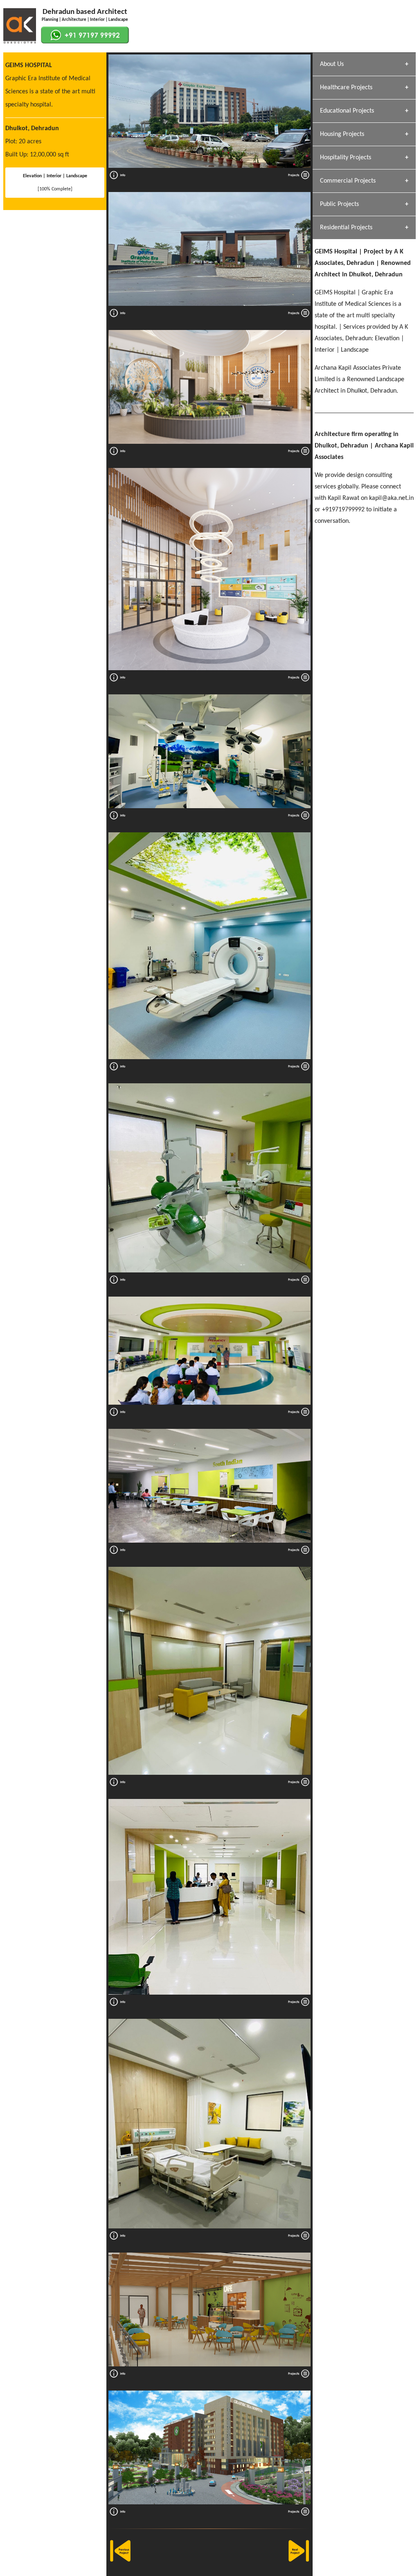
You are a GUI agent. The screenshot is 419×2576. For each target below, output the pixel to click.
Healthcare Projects (346, 88)
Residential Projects (346, 228)
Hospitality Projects (346, 158)
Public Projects (339, 204)
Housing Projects (342, 134)
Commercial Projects (348, 181)
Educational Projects (347, 111)
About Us (332, 64)
